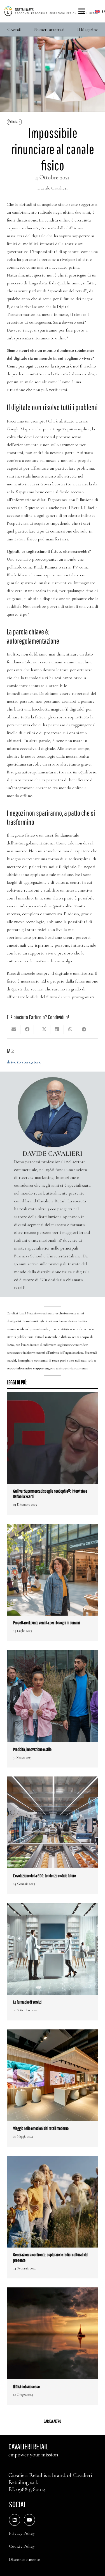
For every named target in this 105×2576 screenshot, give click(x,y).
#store (20, 539)
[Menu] (82, 11)
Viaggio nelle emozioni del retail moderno (41, 2128)
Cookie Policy (22, 2546)
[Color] (51, 11)
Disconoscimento (25, 2559)
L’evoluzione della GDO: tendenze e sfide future (45, 1876)
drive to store (19, 1062)
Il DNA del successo (26, 2387)
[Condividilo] (27, 1029)
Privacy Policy (22, 2533)
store (36, 1062)
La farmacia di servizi (27, 2002)
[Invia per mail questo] (14, 1029)
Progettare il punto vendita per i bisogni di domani (46, 1623)
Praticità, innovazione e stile (32, 1749)
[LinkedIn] (15, 2520)
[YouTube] (29, 2520)
